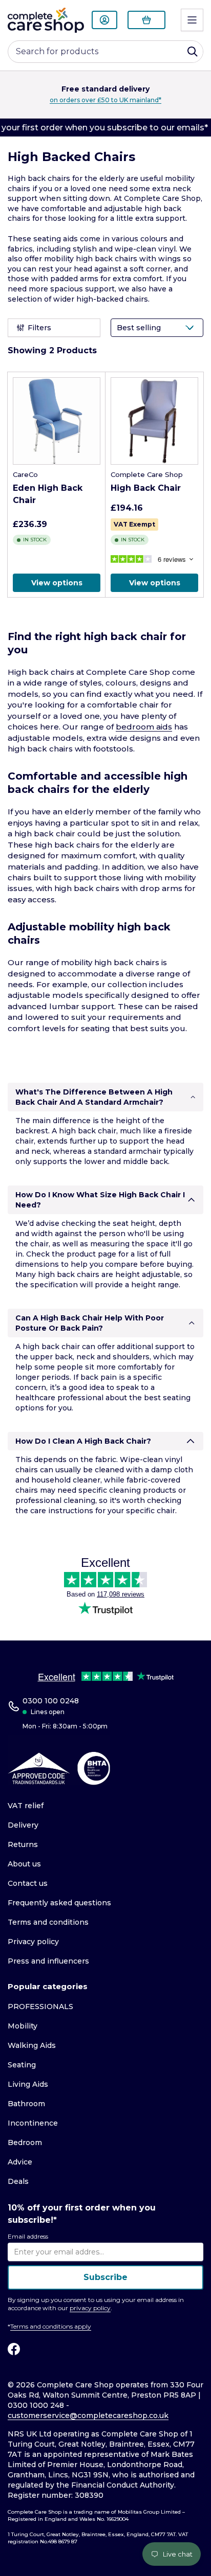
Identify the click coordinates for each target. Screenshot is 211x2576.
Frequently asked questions (59, 1903)
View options (57, 583)
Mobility (23, 2026)
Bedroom (25, 2142)
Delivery (23, 1825)
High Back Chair (146, 488)
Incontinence (33, 2123)
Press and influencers (48, 1961)
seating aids (56, 239)
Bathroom (26, 2104)
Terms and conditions (48, 1922)
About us (24, 1864)
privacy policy (90, 2308)
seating (177, 1398)
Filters (39, 328)
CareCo (25, 474)
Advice (20, 2162)
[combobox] (105, 52)
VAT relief (26, 1806)
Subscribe (105, 2277)
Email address (28, 2236)
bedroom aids (144, 727)
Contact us (28, 1883)
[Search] (193, 52)
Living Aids (28, 2084)
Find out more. (151, 100)
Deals (18, 2181)
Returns (23, 1844)
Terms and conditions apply (51, 2326)
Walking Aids (32, 2045)
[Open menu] (192, 20)
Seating (22, 2065)
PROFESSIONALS (40, 2007)
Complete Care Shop (147, 474)
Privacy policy (33, 1942)
